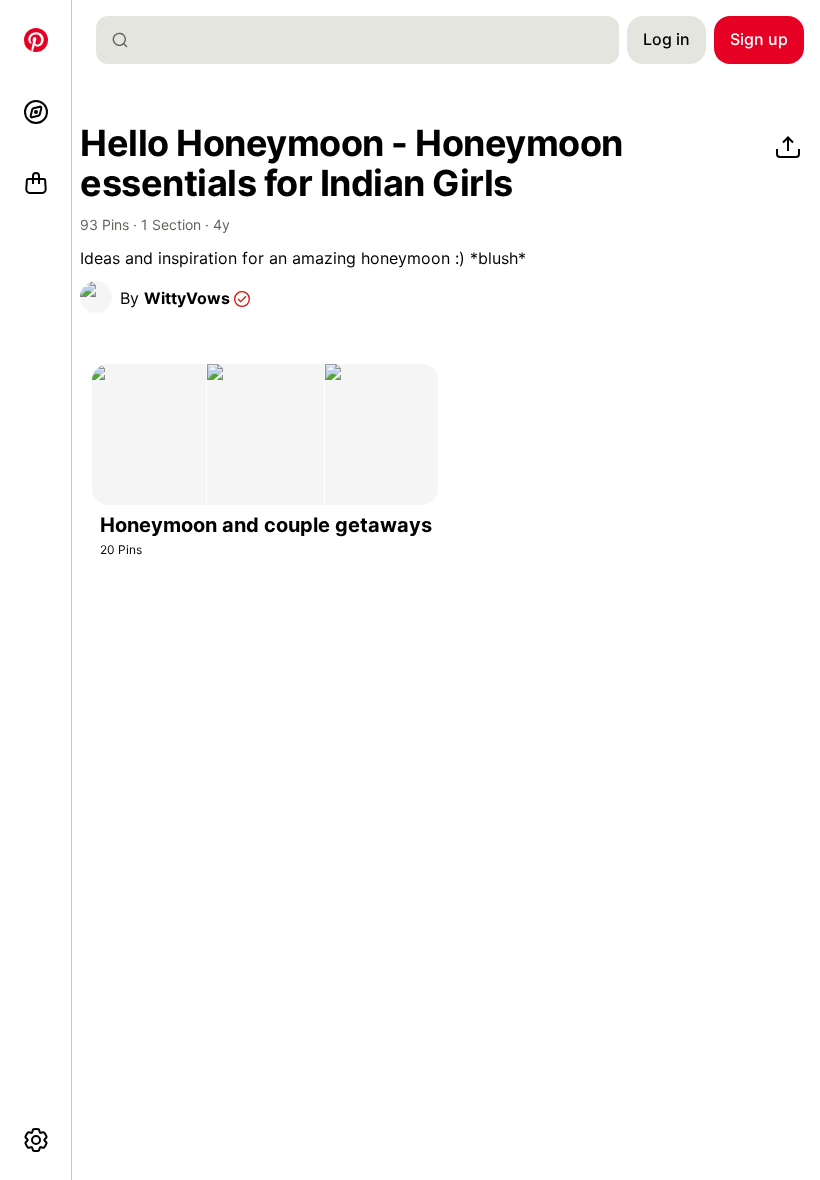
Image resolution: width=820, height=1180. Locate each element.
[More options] (36, 1140)
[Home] (36, 40)
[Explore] (36, 112)
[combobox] (365, 40)
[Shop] (36, 184)
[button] (96, 297)
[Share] (788, 148)
